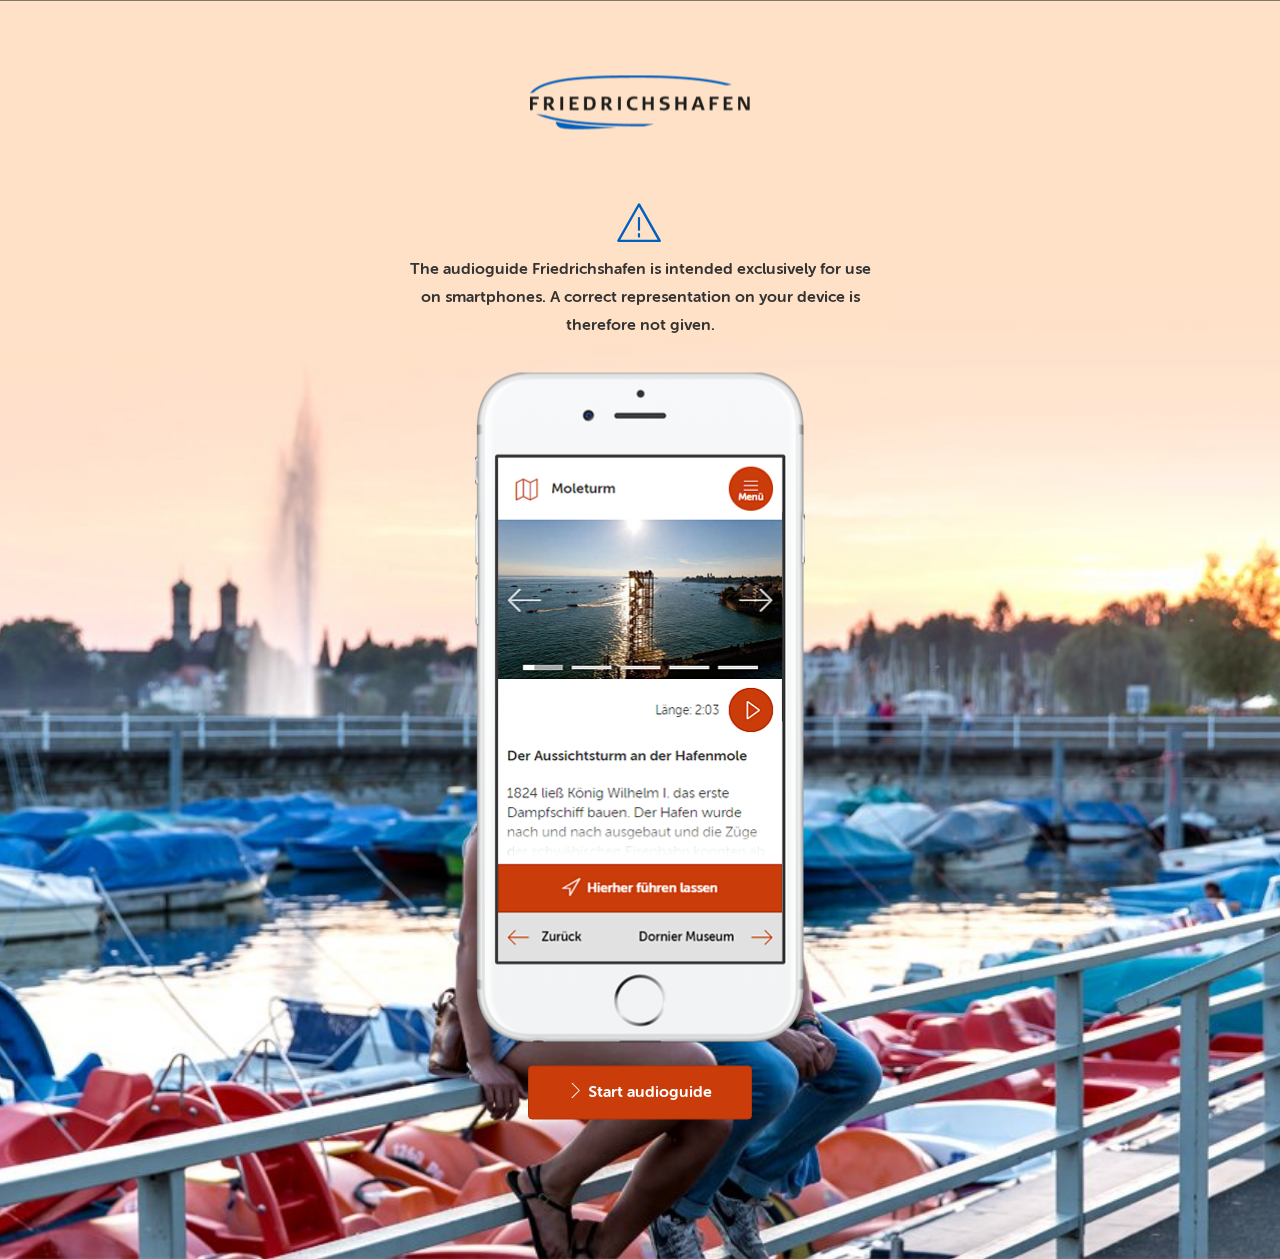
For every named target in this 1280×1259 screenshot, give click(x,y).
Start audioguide (648, 1092)
